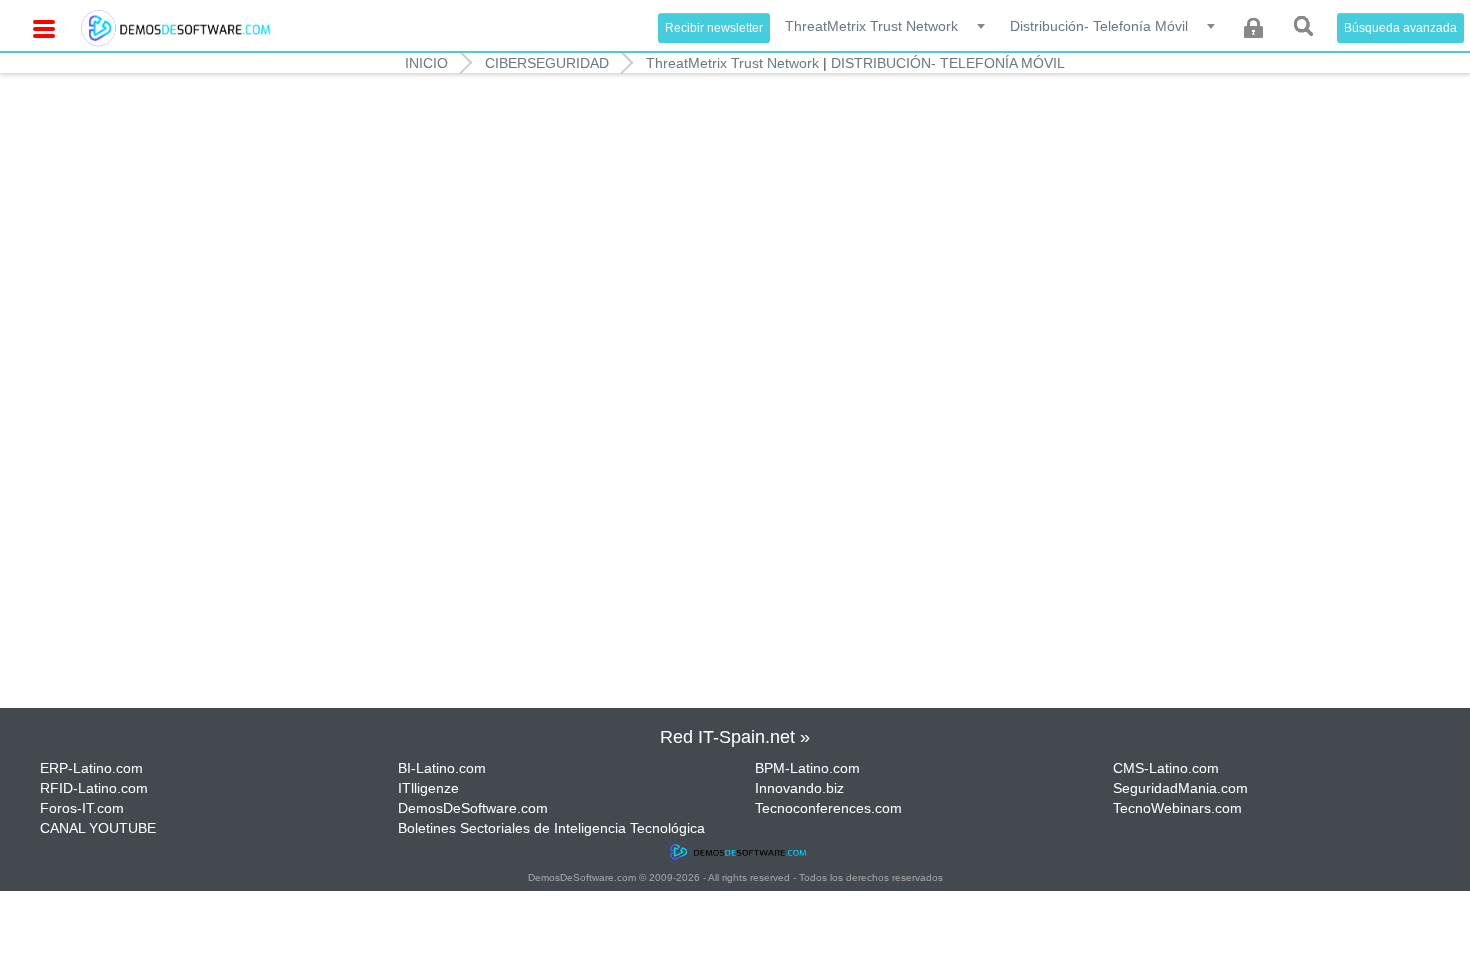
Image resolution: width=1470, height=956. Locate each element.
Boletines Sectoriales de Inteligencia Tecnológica (551, 828)
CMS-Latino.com (1166, 768)
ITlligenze (428, 788)
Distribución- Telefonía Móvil (948, 63)
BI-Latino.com (442, 768)
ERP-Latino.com (91, 768)
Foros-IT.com (82, 808)
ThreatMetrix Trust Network (732, 63)
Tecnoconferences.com (828, 808)
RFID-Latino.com (94, 788)
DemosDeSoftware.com (473, 808)
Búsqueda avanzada (1400, 28)
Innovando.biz (799, 788)
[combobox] (886, 25)
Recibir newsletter (714, 28)
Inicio (426, 63)
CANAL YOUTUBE (98, 828)
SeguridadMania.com (1180, 788)
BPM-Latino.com (807, 768)
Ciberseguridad (547, 63)
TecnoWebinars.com (1177, 808)
